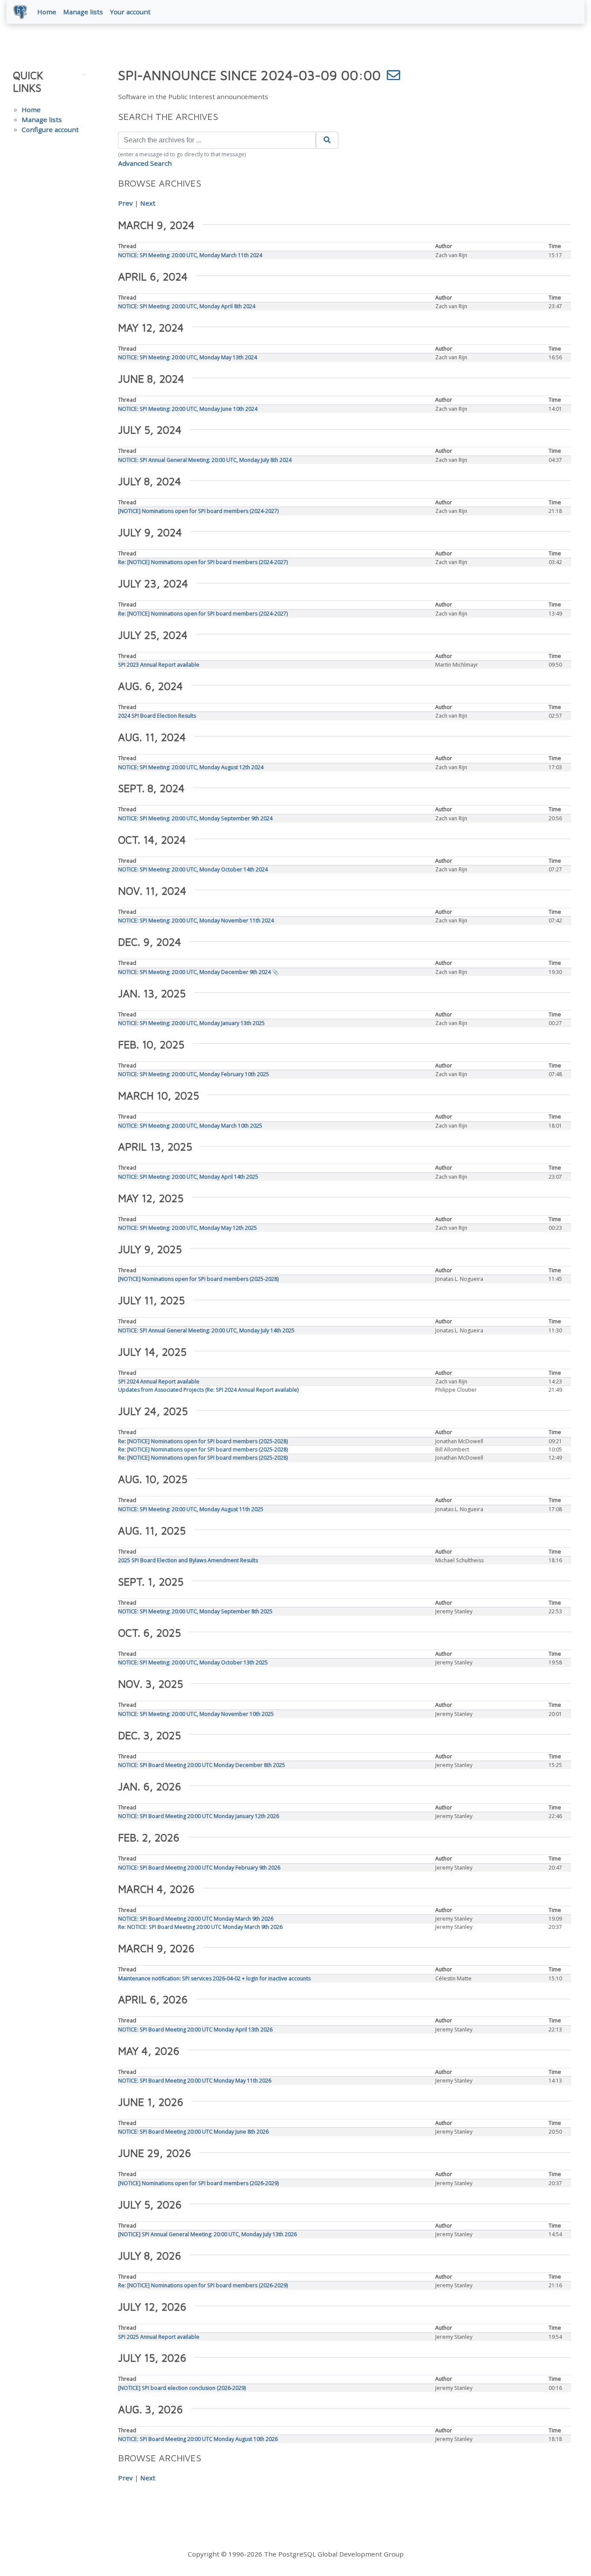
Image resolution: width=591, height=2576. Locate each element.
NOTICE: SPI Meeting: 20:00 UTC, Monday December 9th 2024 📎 (198, 972)
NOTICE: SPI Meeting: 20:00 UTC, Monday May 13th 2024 (188, 357)
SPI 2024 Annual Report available (159, 1381)
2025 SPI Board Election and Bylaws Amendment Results (188, 1560)
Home (47, 12)
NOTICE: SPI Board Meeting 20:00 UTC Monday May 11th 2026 (195, 2081)
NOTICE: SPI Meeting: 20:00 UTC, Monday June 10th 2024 (188, 409)
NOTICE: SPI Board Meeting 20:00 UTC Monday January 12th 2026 (199, 1816)
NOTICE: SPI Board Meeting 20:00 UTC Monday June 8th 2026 (193, 2132)
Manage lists (83, 12)
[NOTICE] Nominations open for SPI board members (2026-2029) (198, 2183)
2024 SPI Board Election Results (157, 716)
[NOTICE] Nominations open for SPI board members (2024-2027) (198, 511)
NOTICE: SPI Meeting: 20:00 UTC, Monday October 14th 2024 (193, 869)
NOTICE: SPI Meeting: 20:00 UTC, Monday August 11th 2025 (191, 1509)
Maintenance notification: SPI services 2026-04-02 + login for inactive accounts (214, 1978)
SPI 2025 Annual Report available (159, 2337)
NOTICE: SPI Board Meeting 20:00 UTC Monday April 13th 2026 (195, 2030)
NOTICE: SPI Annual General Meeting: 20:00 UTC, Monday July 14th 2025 (206, 1330)
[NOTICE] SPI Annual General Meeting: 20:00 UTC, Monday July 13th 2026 (207, 2234)
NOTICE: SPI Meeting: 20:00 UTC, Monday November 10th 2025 (196, 1714)
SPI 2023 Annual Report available (159, 665)
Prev (125, 203)
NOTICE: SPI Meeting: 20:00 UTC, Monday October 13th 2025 (193, 1662)
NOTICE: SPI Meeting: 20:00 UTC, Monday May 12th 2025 (188, 1228)
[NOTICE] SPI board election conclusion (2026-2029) (182, 2388)
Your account (130, 12)
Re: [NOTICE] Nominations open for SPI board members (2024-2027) (203, 562)
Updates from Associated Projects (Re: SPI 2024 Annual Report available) (208, 1390)
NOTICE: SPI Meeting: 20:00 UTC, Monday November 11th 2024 (196, 920)
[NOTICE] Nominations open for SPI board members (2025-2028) (198, 1279)
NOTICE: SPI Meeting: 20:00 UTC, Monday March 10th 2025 (190, 1126)
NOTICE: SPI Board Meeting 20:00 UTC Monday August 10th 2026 (198, 2439)
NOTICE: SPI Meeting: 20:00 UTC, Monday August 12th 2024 (191, 767)
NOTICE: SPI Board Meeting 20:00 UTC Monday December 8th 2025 (202, 1765)
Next (148, 203)
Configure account (50, 129)
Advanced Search (145, 163)
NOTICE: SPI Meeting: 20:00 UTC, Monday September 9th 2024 (195, 818)
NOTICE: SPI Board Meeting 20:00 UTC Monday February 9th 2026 (199, 1868)
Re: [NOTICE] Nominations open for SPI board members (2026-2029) (203, 2285)
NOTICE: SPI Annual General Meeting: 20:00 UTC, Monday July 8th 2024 (205, 460)
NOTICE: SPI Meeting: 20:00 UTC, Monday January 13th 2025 (191, 1023)
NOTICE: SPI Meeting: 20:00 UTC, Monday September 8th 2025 (195, 1611)
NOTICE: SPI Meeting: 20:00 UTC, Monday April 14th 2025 (188, 1177)
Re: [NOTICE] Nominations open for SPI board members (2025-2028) (203, 1441)
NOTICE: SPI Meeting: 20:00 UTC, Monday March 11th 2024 (190, 255)
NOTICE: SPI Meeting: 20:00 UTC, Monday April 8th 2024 (187, 306)
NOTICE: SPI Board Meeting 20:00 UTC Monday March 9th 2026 (196, 1919)
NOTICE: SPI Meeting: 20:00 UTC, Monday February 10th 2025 (194, 1074)
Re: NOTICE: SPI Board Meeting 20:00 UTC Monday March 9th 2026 (200, 1927)
